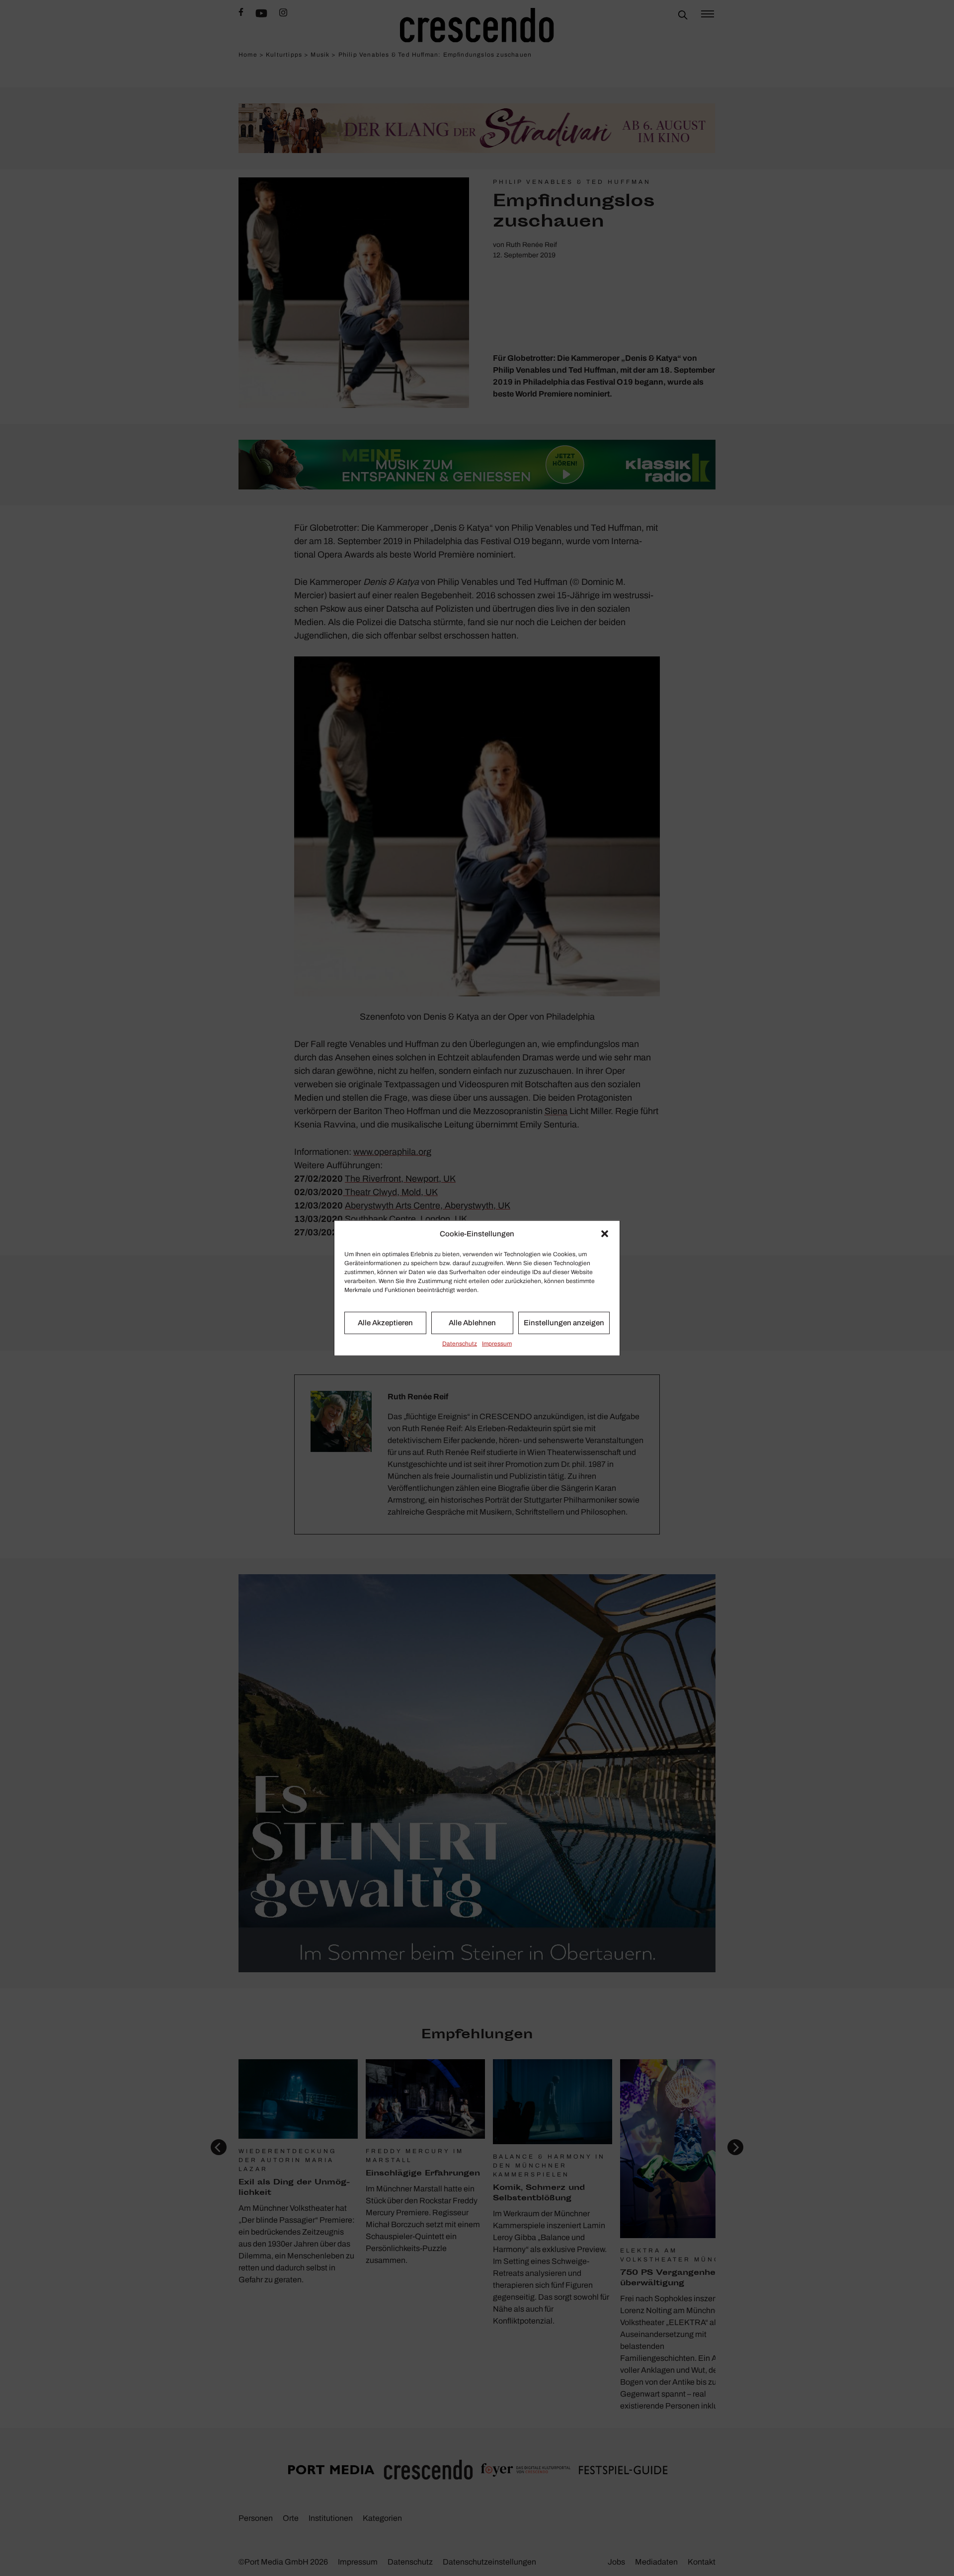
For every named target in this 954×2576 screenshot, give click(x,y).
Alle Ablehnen (472, 1323)
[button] (605, 1234)
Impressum (497, 1343)
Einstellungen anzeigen (564, 1323)
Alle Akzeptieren (385, 1323)
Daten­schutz (460, 1343)
